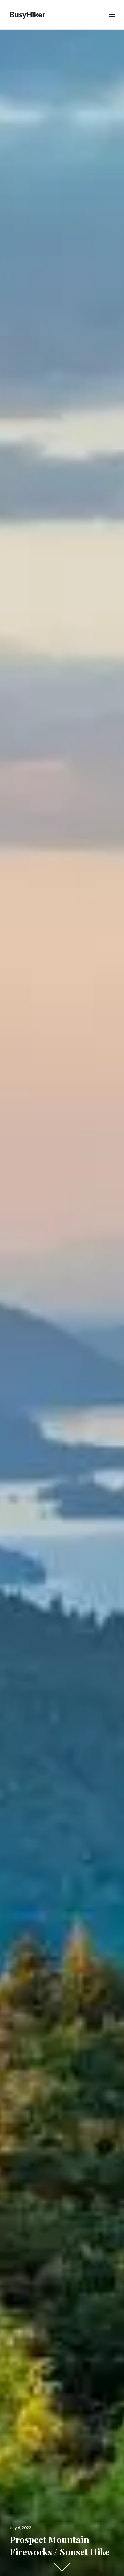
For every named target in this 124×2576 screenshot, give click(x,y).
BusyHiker (28, 15)
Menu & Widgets (112, 22)
